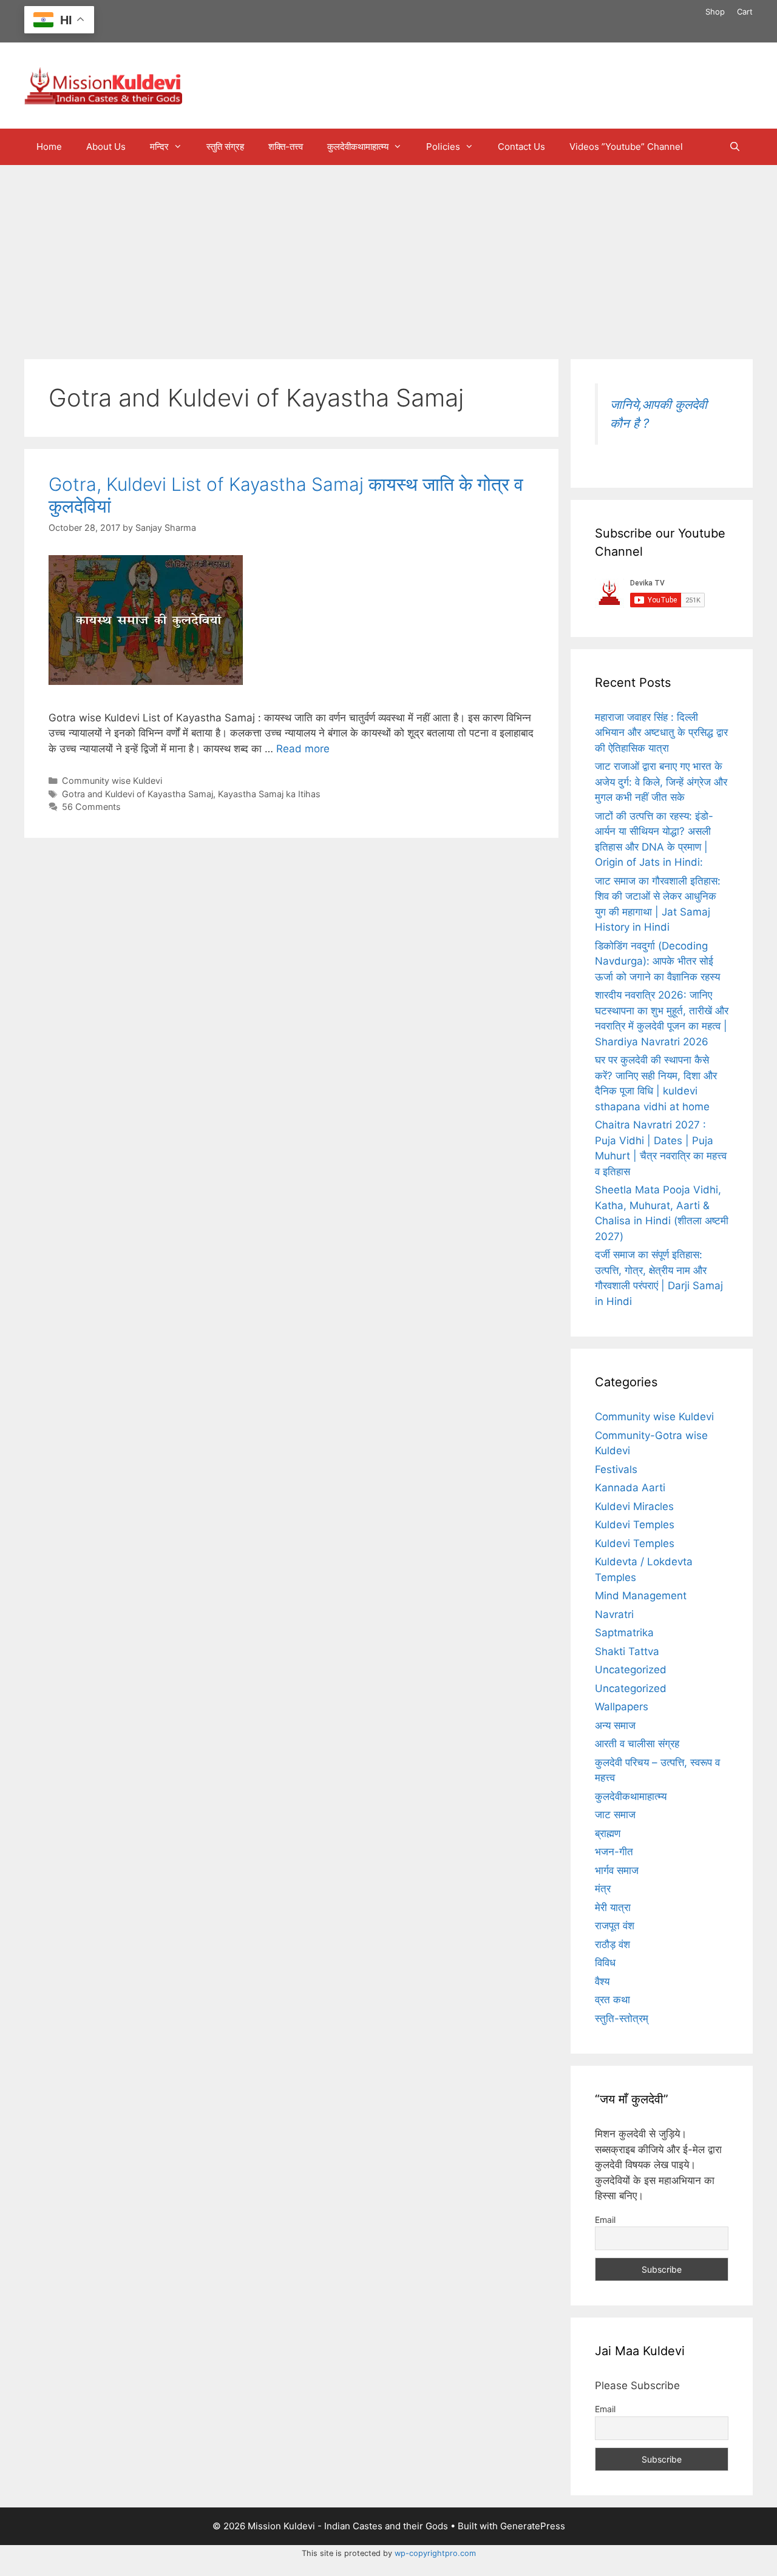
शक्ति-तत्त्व (286, 147)
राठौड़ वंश (612, 1944)
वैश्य (602, 1981)
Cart (745, 12)
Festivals (616, 1469)
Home (49, 147)
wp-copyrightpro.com (435, 2553)
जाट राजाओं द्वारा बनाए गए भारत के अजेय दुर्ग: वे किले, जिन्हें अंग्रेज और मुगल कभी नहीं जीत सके (661, 782)
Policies (443, 147)
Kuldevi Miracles (634, 1506)
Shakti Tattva (627, 1651)
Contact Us (521, 147)
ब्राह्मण (608, 1833)
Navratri (614, 1614)
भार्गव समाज (617, 1870)
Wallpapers (622, 1707)
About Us (106, 147)
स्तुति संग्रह (225, 147)
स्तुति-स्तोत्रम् (622, 2018)
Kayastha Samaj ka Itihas (269, 794)
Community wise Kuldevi (112, 781)
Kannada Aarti (630, 1488)
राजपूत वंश (615, 1926)
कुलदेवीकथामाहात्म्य (358, 147)
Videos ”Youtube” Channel (626, 147)
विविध (605, 1963)
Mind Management (641, 1596)
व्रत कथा (612, 2000)
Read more (303, 749)
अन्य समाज (615, 1725)
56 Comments (91, 807)
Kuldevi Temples (635, 1525)
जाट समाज (615, 1815)
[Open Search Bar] (735, 147)
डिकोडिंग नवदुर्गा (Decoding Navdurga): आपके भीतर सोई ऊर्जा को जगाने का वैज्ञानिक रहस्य (657, 961)
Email (605, 2220)
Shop (715, 12)
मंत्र (603, 1889)
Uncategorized (631, 1670)
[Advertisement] (388, 256)
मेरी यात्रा (613, 1907)
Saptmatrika (624, 1633)
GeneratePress (533, 2526)
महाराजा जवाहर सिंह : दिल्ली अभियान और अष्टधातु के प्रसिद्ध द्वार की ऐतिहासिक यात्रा (661, 733)
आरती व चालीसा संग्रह (637, 1744)
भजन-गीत (614, 1852)
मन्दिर (159, 147)
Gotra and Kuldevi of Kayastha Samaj (137, 794)
